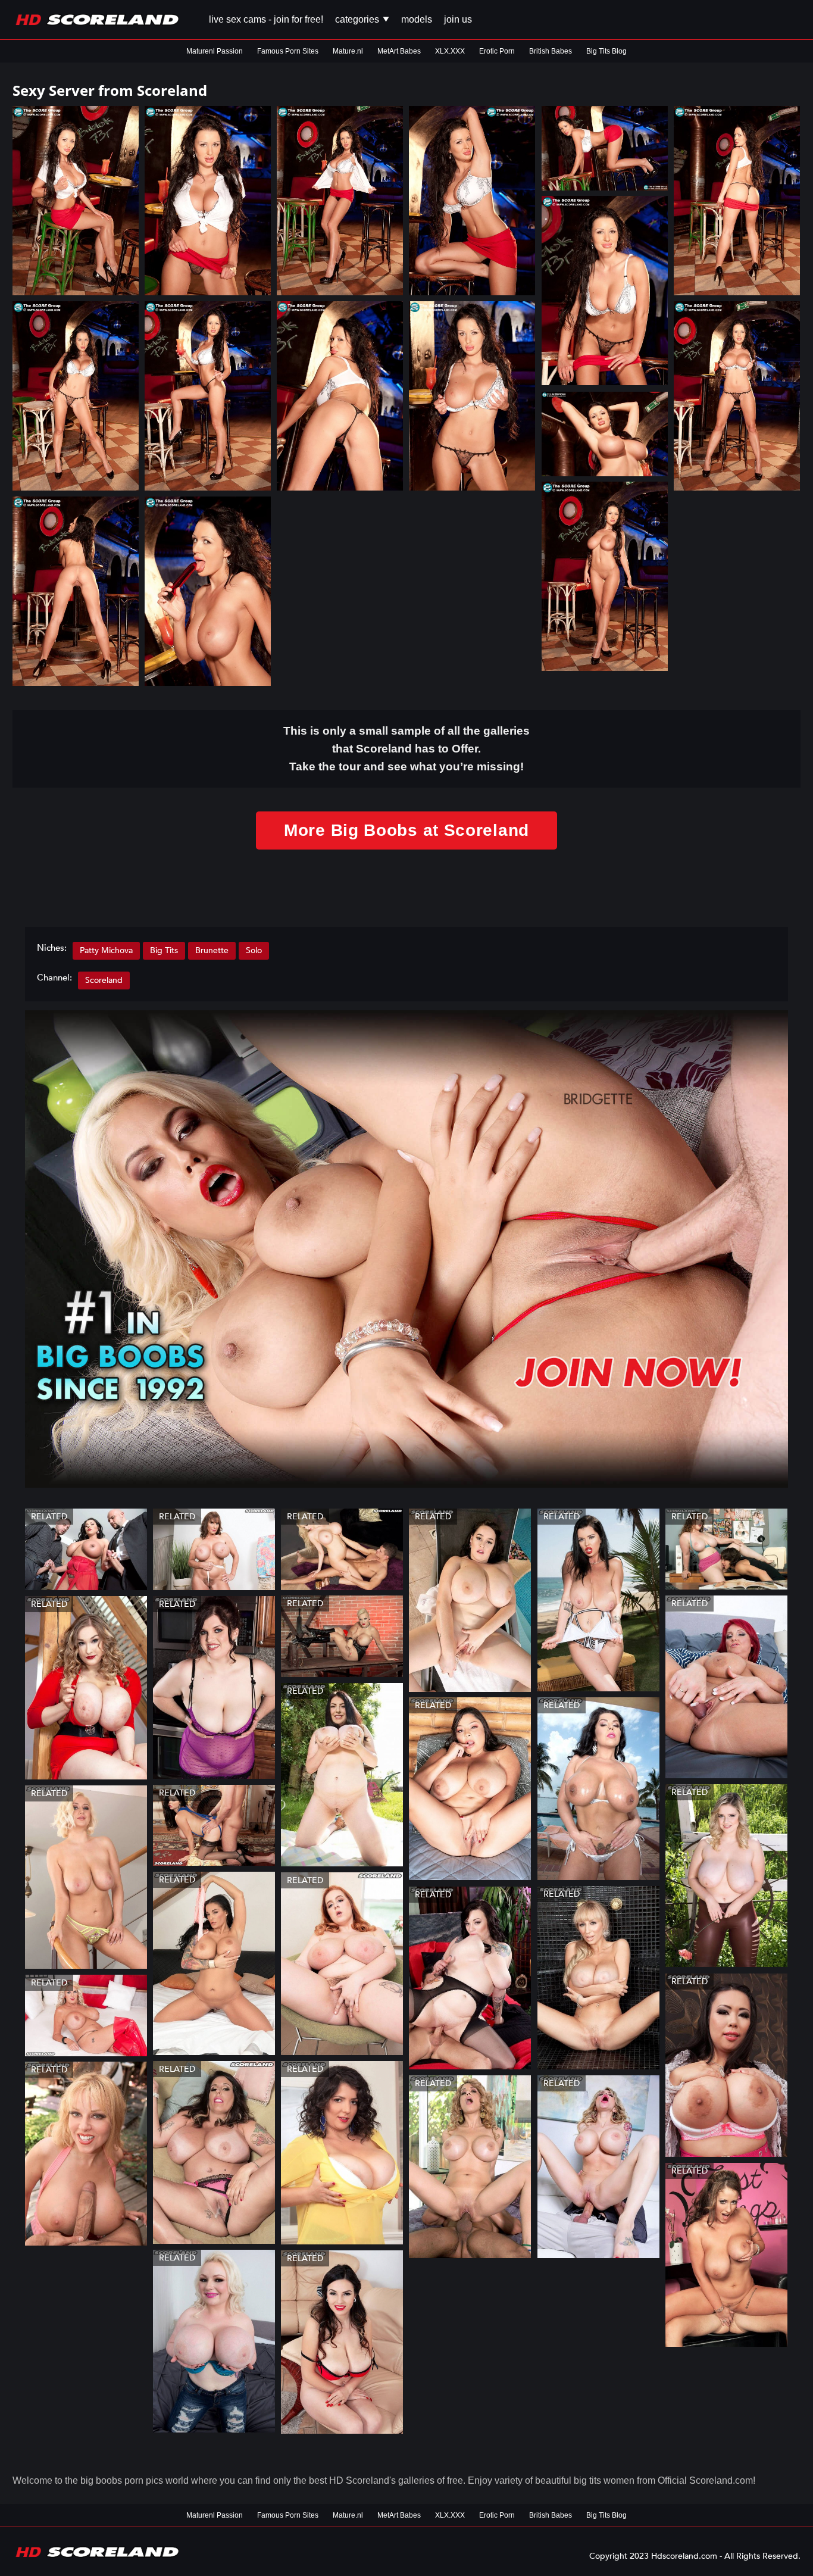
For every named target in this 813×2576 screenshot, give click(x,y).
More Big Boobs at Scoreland (406, 830)
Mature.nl (348, 51)
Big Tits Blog (606, 51)
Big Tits (164, 950)
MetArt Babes (399, 51)
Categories (358, 19)
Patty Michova (106, 950)
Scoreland (104, 980)
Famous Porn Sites (288, 51)
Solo (254, 950)
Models (417, 19)
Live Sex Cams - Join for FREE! (266, 19)
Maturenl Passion (215, 51)
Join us (458, 19)
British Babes (551, 51)
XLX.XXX (450, 51)
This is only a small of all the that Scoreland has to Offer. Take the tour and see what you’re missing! (406, 749)
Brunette (212, 950)
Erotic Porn (497, 51)
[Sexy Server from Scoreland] (76, 201)
